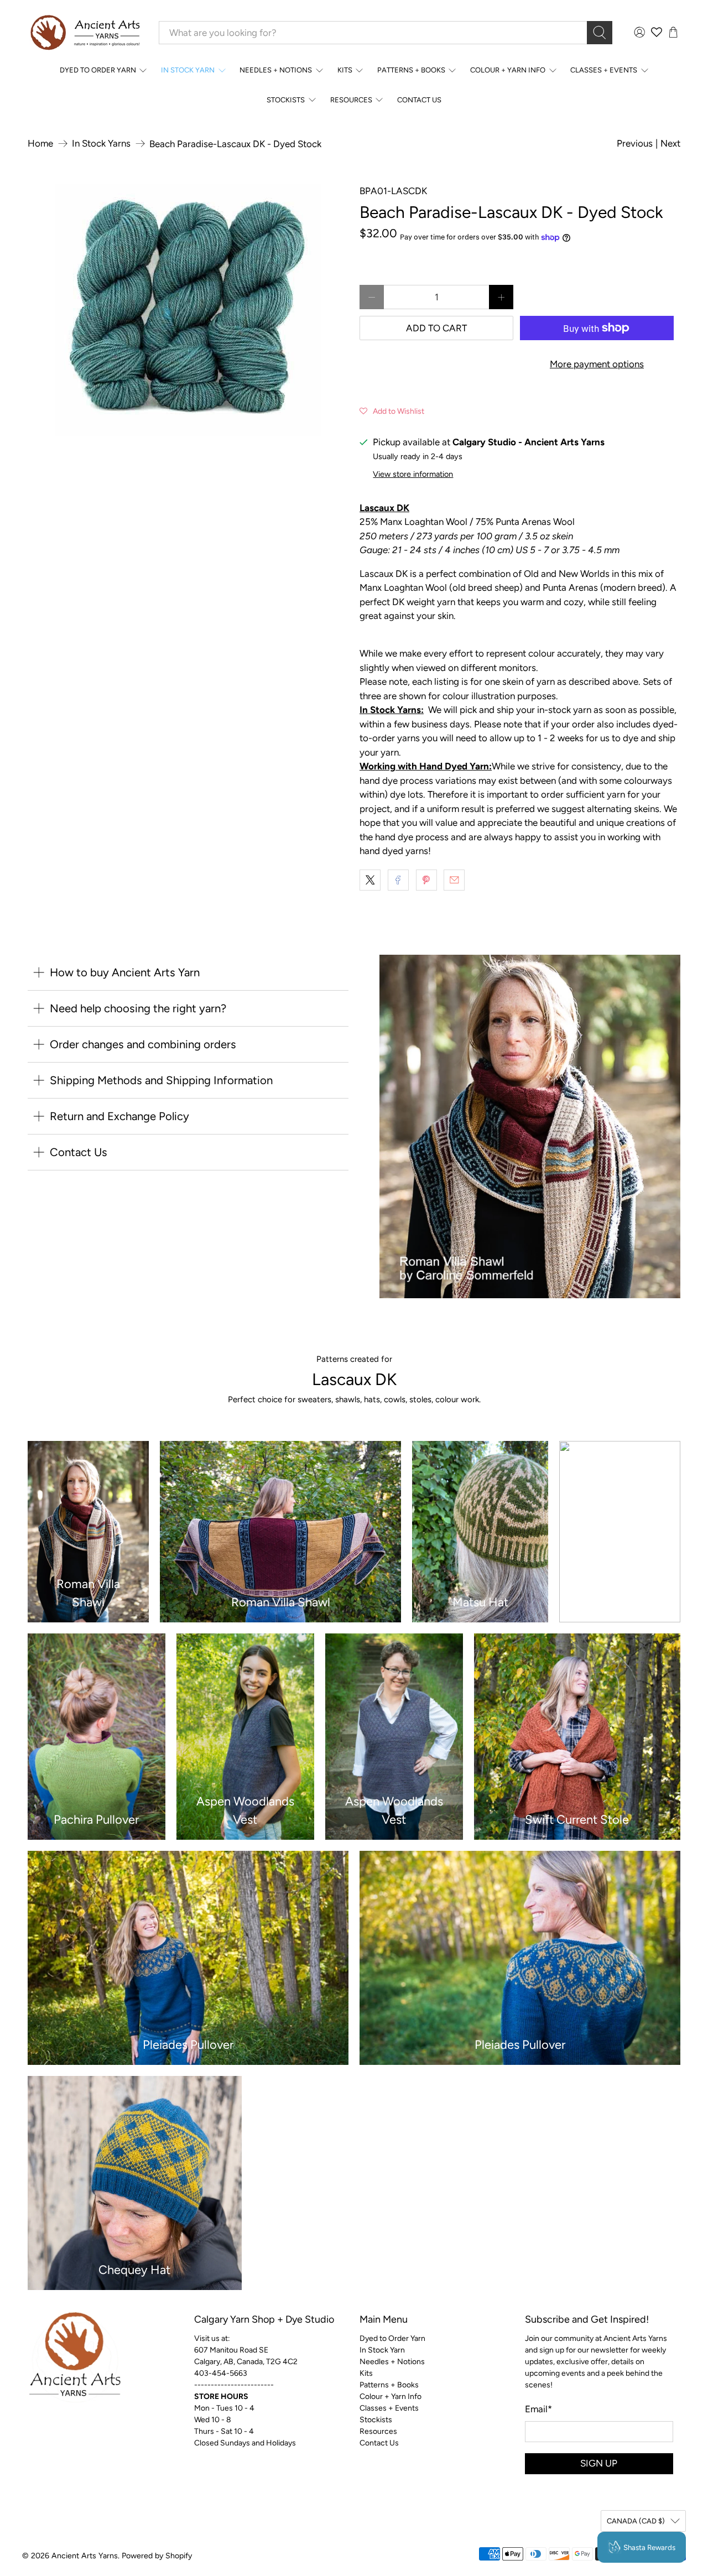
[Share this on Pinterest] (426, 880)
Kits (345, 70)
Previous (635, 143)
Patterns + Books (411, 70)
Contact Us (419, 100)
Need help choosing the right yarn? (138, 1008)
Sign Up (599, 2463)
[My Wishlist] (657, 32)
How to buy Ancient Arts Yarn (125, 972)
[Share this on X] (370, 880)
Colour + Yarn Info (508, 70)
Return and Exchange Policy (119, 1116)
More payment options (597, 364)
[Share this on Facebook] (398, 880)
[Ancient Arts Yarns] (85, 33)
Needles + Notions (276, 70)
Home (40, 144)
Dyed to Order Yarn (98, 70)
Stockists (286, 100)
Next (670, 143)
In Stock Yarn (188, 70)
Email (538, 2409)
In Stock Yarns (101, 144)
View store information (413, 474)
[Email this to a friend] (454, 880)
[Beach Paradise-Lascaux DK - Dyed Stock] (188, 310)
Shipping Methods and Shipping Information (161, 1080)
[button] (392, 410)
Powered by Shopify (157, 2556)
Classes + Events (604, 70)
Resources (351, 100)
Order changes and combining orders (143, 1044)
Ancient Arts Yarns (85, 2556)
